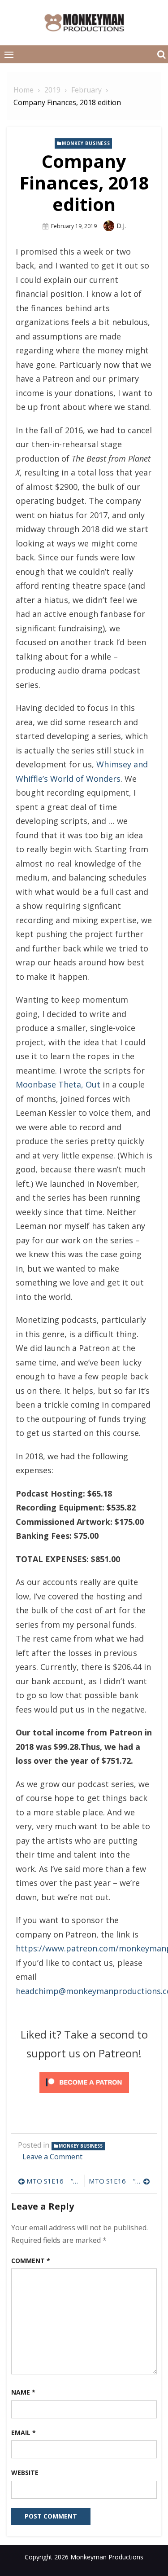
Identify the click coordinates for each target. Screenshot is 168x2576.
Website (25, 2473)
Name (23, 2392)
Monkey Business (86, 143)
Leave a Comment (52, 2157)
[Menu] (9, 54)
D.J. (121, 226)
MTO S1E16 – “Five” (53, 2181)
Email (24, 2433)
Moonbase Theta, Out (58, 1084)
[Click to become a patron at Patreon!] (84, 2094)
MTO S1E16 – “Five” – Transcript (120, 2181)
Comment (31, 2261)
